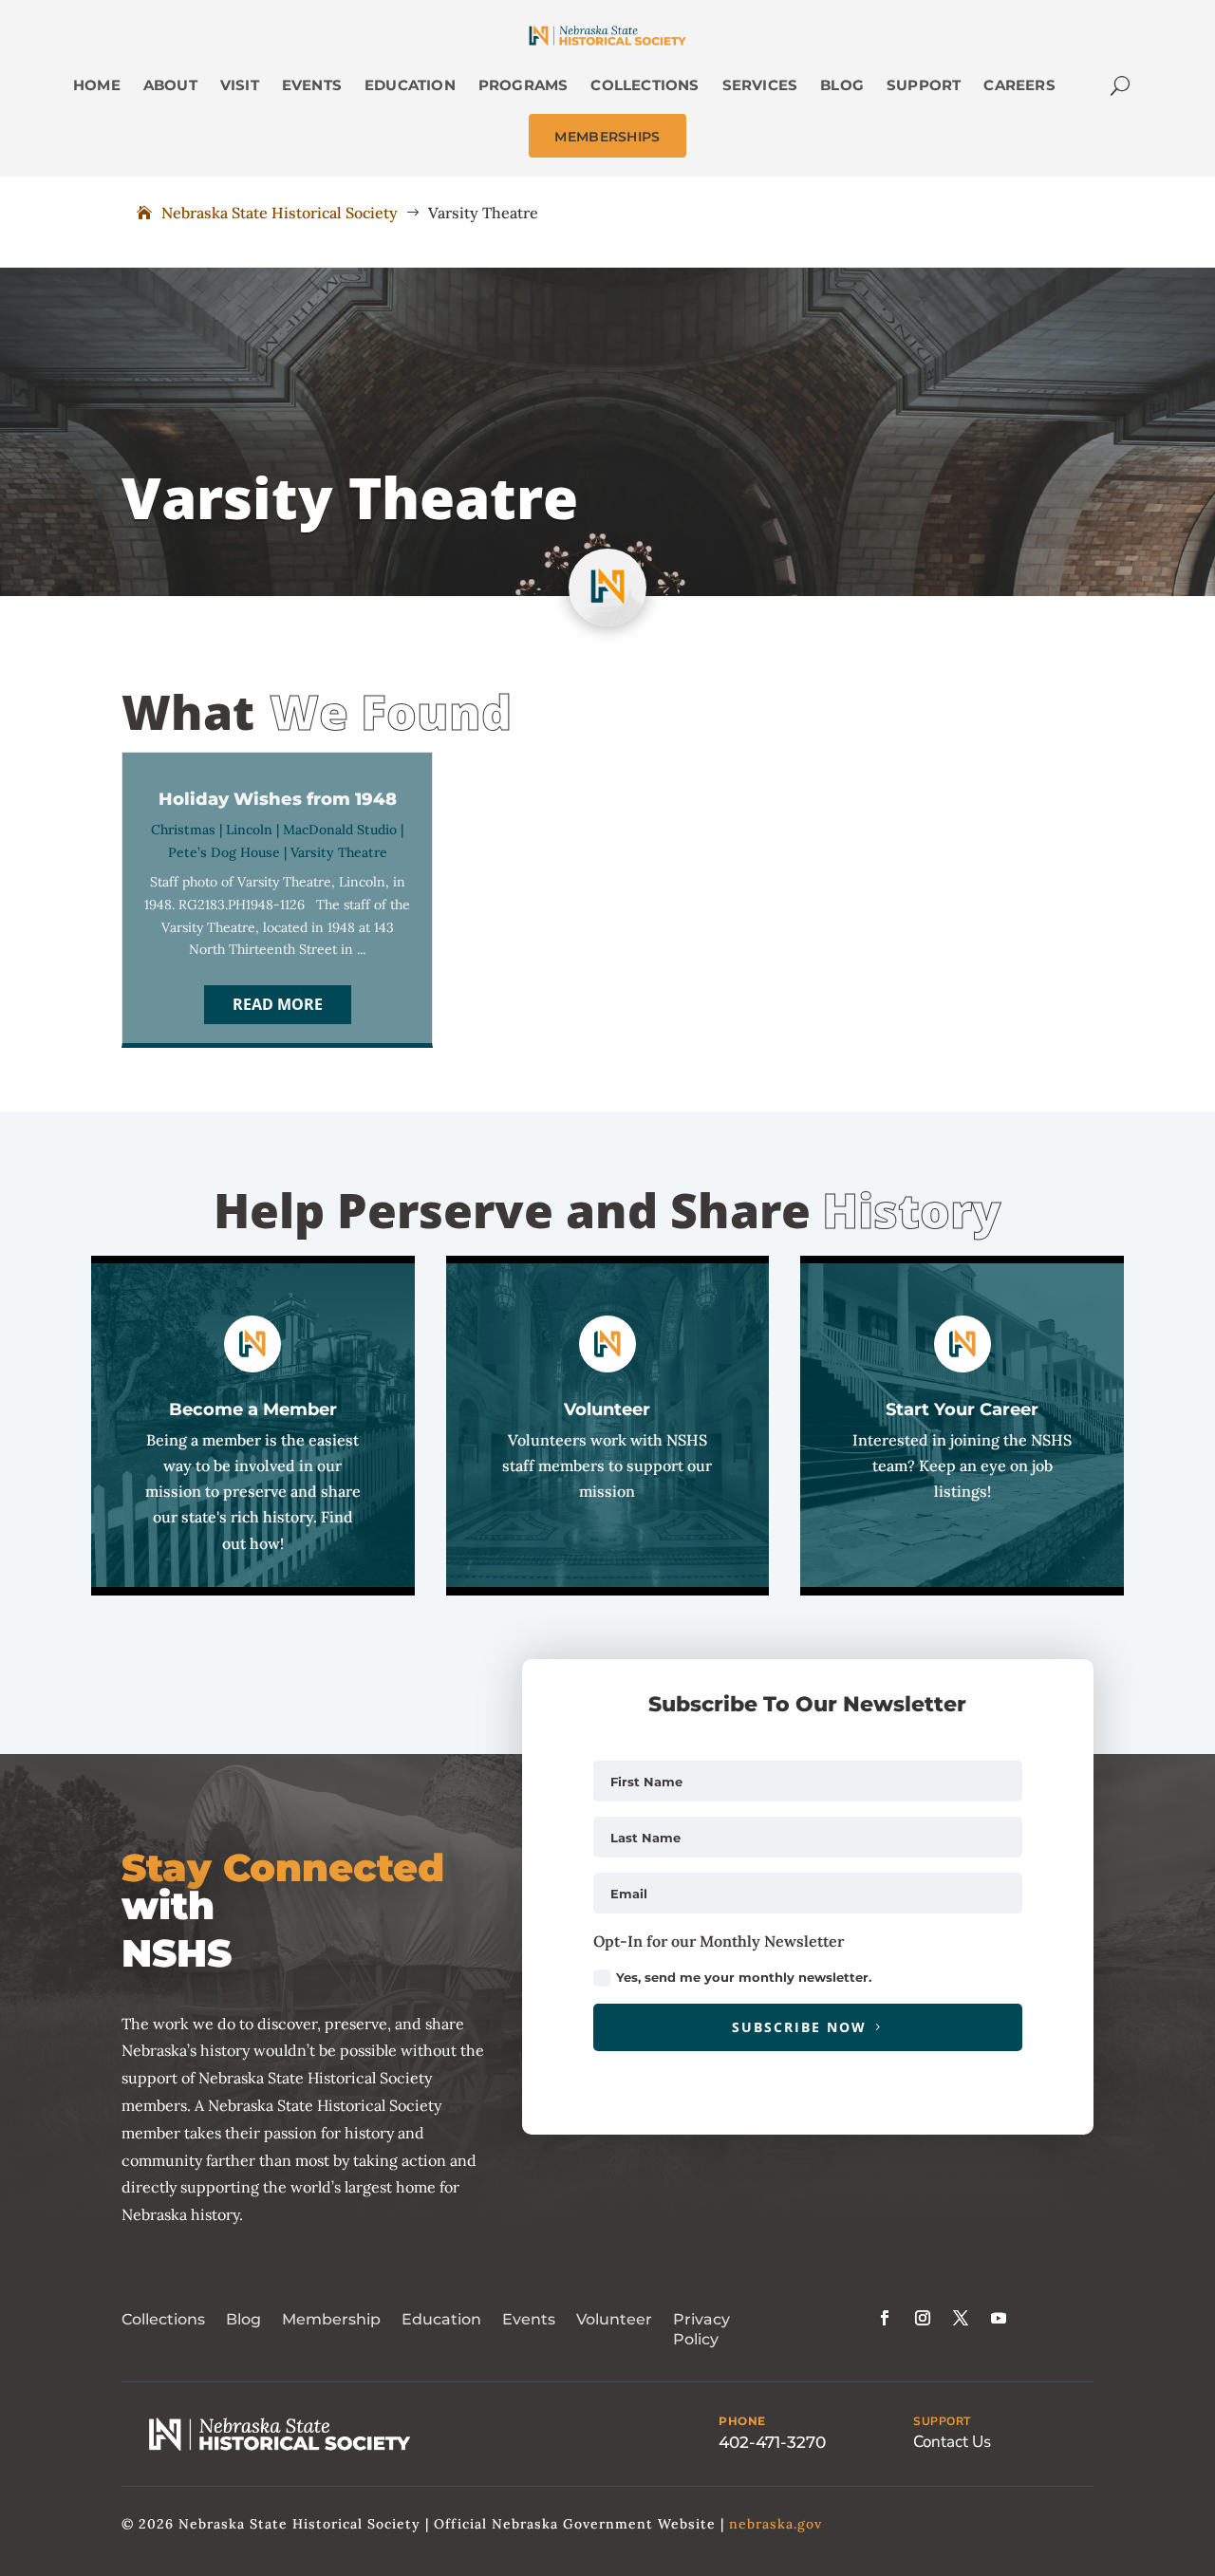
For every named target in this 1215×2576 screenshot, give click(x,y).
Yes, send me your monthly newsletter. (744, 1977)
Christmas (183, 830)
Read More (278, 1004)
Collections (163, 2319)
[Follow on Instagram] (923, 2318)
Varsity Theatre (339, 852)
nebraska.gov (776, 2524)
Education (441, 2319)
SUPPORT (942, 2421)
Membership (331, 2319)
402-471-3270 (772, 2442)
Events (529, 2319)
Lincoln (249, 830)
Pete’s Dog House (224, 852)
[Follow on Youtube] (999, 2318)
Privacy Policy (701, 2329)
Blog (243, 2319)
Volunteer (614, 2319)
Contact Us (952, 2442)
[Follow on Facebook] (885, 2318)
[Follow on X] (961, 2318)
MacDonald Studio (340, 830)
